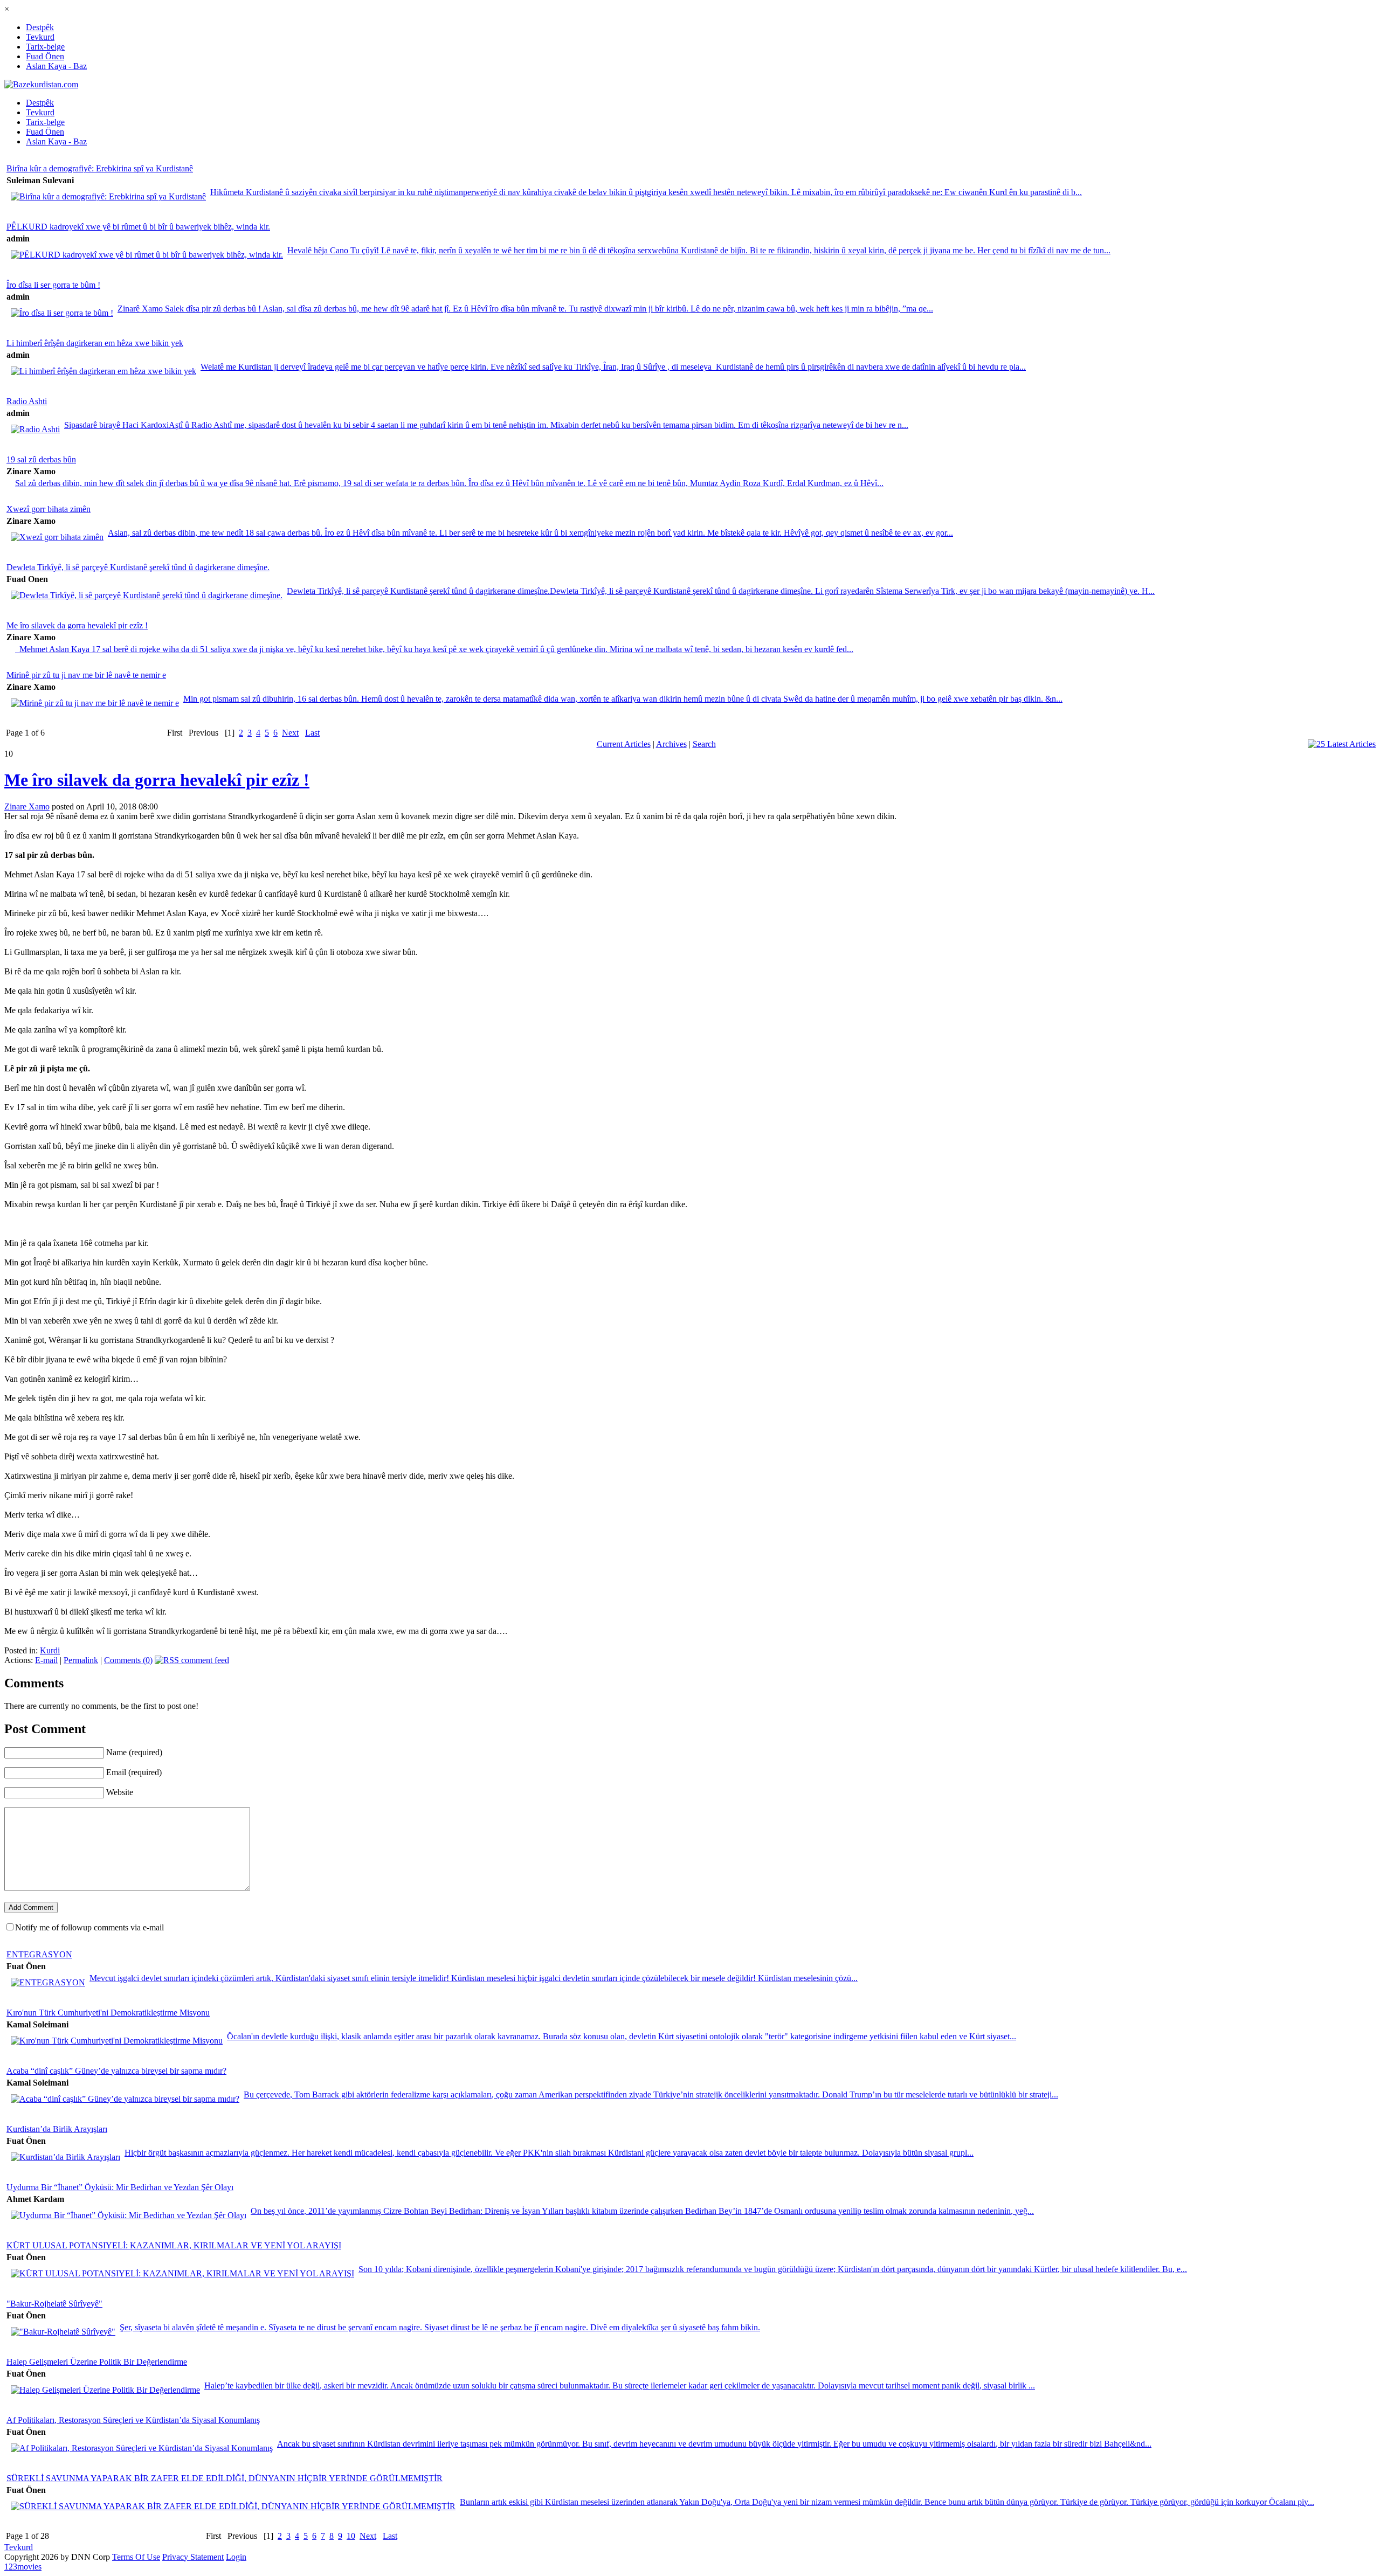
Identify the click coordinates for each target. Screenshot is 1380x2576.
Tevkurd (40, 37)
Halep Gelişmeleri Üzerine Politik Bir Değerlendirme (97, 2362)
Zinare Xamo (27, 806)
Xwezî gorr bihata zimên (49, 509)
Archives (671, 744)
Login (236, 2557)
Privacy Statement (193, 2557)
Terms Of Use (136, 2557)
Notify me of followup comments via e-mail (89, 1927)
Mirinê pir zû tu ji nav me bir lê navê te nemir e (86, 675)
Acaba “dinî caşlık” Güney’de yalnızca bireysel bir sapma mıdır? (116, 2071)
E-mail (46, 1660)
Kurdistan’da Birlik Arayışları (57, 2129)
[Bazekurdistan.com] (41, 84)
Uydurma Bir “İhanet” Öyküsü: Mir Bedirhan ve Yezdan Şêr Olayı (120, 2187)
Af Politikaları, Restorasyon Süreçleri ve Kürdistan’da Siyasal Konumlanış (133, 2420)
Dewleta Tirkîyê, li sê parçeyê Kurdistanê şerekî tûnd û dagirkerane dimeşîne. (138, 567)
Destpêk (40, 27)
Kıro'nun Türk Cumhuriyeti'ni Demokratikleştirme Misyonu (108, 2013)
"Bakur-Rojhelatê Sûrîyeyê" (54, 2304)
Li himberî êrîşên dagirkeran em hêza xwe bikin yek (95, 343)
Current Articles (624, 744)
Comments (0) (128, 1660)
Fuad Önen (45, 56)
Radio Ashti (27, 401)
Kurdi (50, 1650)
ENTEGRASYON (39, 1954)
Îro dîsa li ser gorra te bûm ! (53, 285)
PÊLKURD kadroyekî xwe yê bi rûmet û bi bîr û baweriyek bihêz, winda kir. (138, 227)
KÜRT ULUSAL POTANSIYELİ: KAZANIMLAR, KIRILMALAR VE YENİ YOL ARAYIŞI (174, 2245)
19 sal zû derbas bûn (41, 459)
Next (290, 733)
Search (704, 744)
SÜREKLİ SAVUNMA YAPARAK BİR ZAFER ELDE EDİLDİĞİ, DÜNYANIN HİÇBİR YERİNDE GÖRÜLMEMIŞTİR (225, 2478)
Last (312, 733)
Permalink (81, 1660)
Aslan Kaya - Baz (56, 66)
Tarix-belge (45, 47)
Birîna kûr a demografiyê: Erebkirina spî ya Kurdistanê (100, 168)
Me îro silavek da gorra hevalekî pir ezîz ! (77, 625)
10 (351, 2536)
